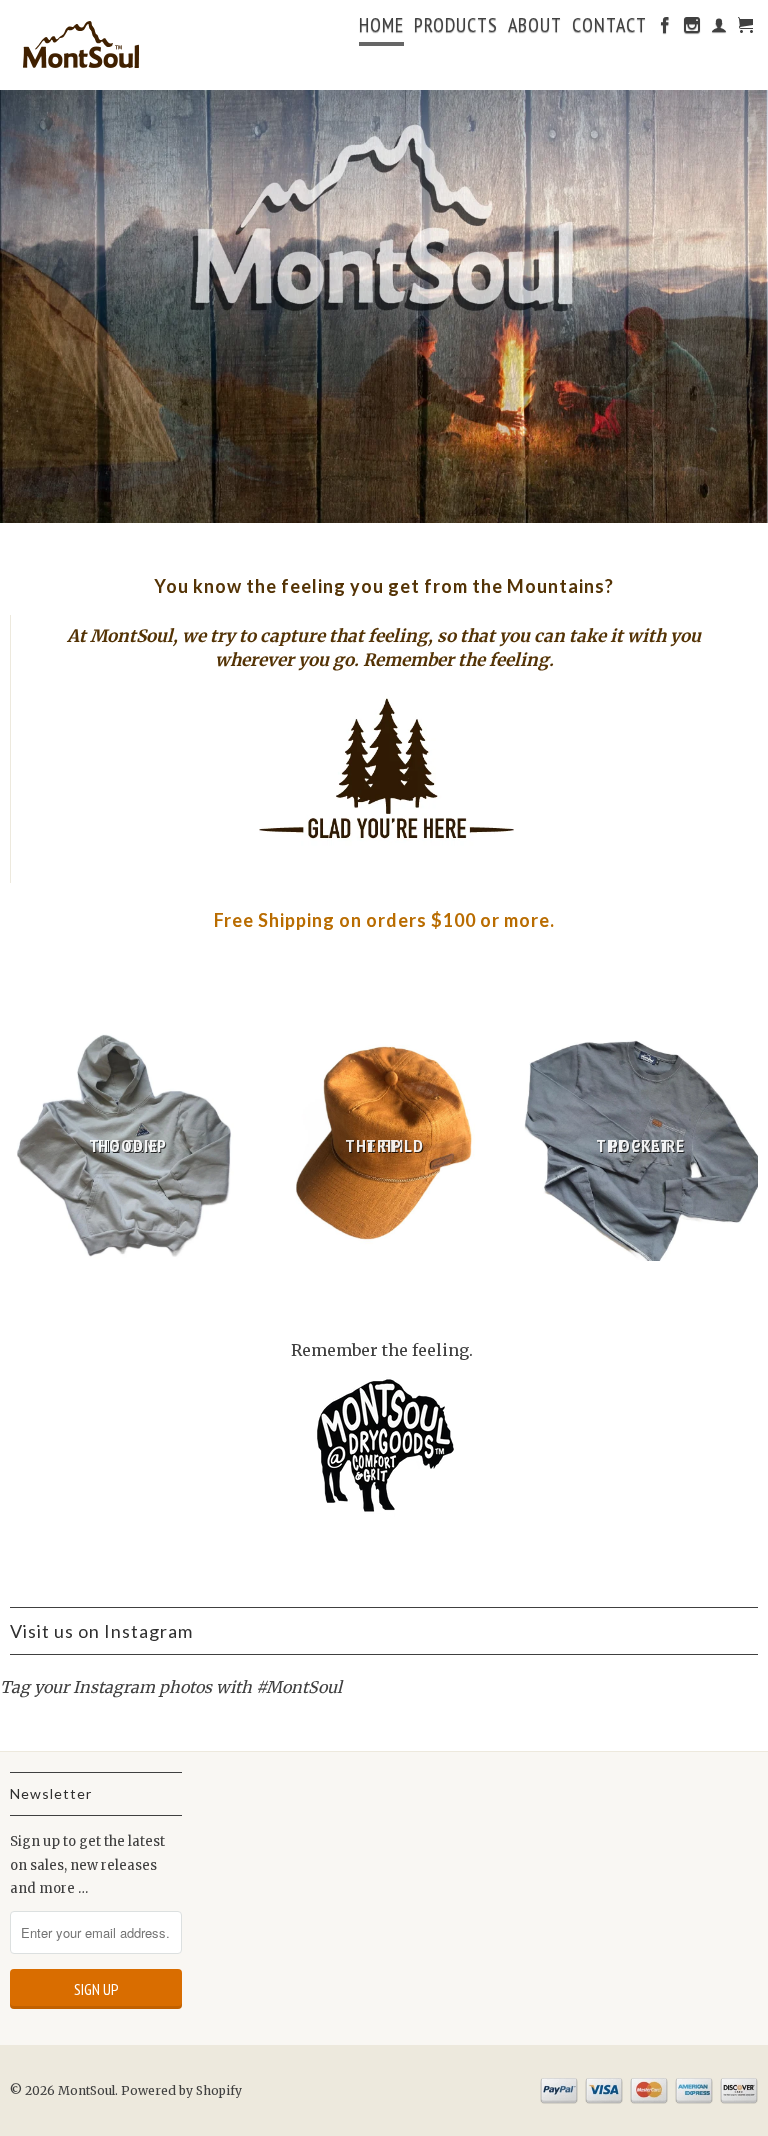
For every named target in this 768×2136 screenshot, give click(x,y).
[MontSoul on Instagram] (692, 29)
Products (456, 27)
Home (381, 27)
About (535, 27)
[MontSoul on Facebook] (665, 29)
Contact (609, 27)
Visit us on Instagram (101, 1631)
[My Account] (719, 29)
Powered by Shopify (181, 2090)
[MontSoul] (96, 45)
